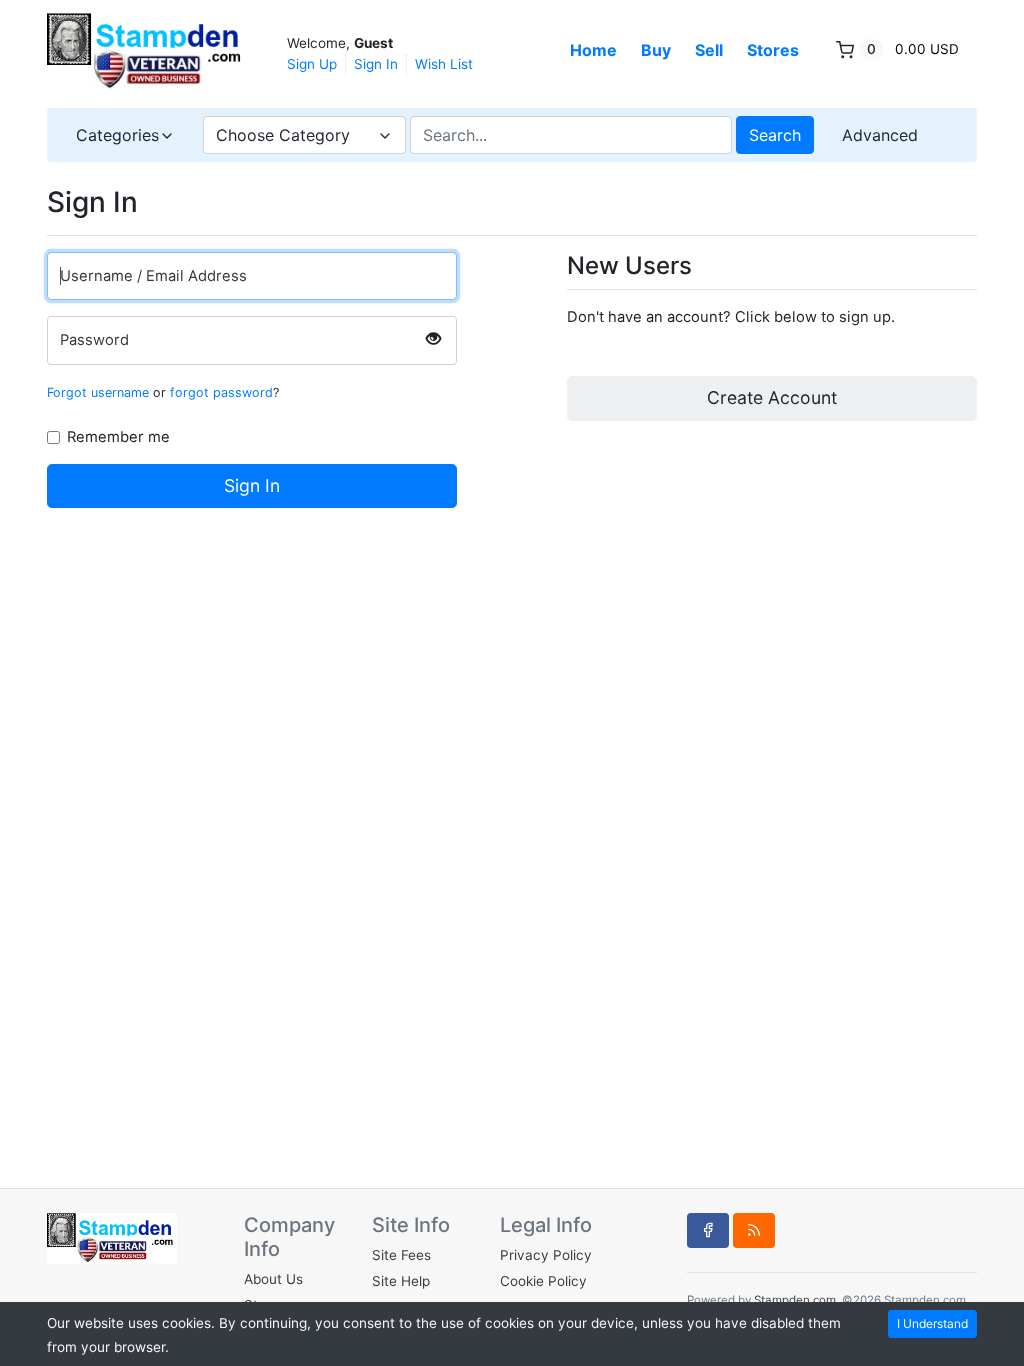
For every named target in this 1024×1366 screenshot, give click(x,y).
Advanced (880, 135)
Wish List (444, 64)
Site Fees (401, 1255)
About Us (273, 1279)
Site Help (401, 1281)
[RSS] (754, 1230)
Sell (709, 50)
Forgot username (98, 392)
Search (775, 135)
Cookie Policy (543, 1281)
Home (593, 50)
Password (94, 340)
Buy (656, 50)
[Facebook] (708, 1230)
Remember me (120, 437)
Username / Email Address (153, 276)
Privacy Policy (546, 1255)
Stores (773, 50)
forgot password (221, 392)
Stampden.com (795, 1300)
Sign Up (312, 64)
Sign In (376, 64)
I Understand (932, 1323)
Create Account (772, 397)
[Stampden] (147, 52)
